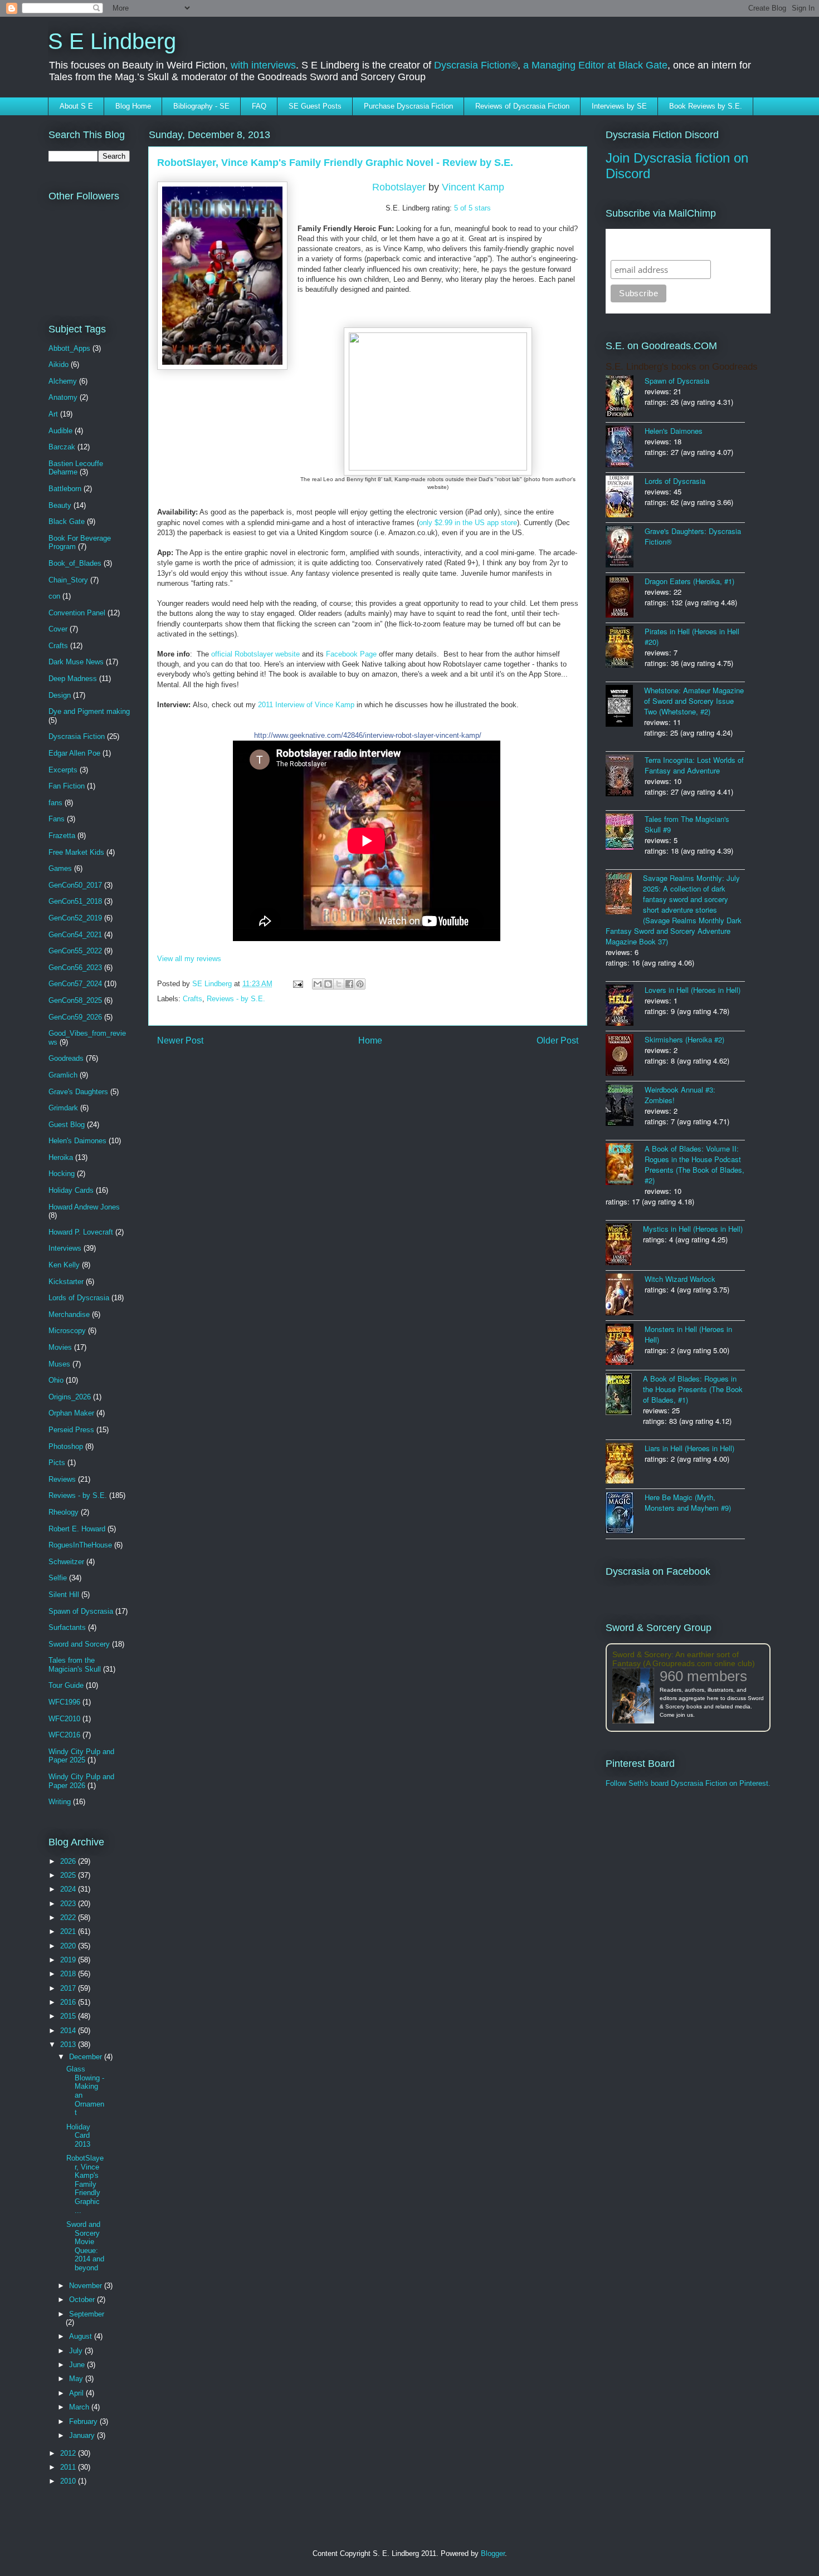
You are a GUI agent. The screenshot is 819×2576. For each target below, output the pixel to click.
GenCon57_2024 (75, 984)
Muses (59, 1364)
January (83, 2435)
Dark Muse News (76, 662)
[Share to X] (339, 984)
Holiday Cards (71, 1190)
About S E (76, 106)
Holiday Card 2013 (78, 2136)
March (80, 2407)
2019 (69, 1960)
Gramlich (63, 1075)
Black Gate (67, 521)
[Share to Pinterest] (360, 984)
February (84, 2421)
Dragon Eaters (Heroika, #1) (689, 581)
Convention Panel (77, 613)
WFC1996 (64, 1702)
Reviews (62, 1479)
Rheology (64, 1512)
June (78, 2365)
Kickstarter (66, 1282)
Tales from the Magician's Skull (75, 1665)
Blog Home (133, 106)
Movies (60, 1347)
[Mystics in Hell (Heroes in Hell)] (624, 1245)
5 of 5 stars (472, 208)
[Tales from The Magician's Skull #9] (625, 833)
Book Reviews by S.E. (706, 106)
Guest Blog (67, 1125)
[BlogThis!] (328, 984)
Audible (60, 431)
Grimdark (63, 1108)
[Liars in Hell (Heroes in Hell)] (625, 1464)
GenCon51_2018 (75, 901)
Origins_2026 (70, 1397)
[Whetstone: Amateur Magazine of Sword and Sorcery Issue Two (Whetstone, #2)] (625, 707)
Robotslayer (399, 187)
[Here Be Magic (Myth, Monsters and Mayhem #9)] (625, 1514)
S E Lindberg (112, 41)
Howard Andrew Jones (84, 1207)
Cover (58, 629)
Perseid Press (71, 1430)
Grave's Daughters (78, 1092)
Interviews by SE (619, 106)
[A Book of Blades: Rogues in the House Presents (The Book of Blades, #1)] (624, 1395)
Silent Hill (64, 1595)
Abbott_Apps (69, 348)
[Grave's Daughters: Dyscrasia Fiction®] (625, 548)
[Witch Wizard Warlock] (625, 1296)
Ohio (56, 1380)
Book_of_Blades (75, 563)
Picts (57, 1463)
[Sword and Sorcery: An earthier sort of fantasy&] (636, 1696)
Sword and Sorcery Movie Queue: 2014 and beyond (85, 2246)
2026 (69, 1861)
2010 (69, 2481)
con (54, 596)
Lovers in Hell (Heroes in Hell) (693, 990)
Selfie (58, 1578)
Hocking (62, 1174)
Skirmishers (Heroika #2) (684, 1039)
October (83, 2300)
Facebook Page (351, 654)
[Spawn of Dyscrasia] (625, 397)
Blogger (493, 2553)
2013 (69, 2044)
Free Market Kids (76, 852)
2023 (69, 1904)
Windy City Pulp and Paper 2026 (81, 1781)
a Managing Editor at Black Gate (595, 65)
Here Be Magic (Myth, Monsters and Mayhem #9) (688, 1502)
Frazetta (62, 836)
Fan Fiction (67, 786)
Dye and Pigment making (89, 711)
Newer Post (180, 1040)
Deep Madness (73, 679)
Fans (57, 819)
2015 (69, 2016)
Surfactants (67, 1627)
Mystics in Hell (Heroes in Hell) (693, 1229)
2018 (69, 1974)
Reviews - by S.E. (236, 999)
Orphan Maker (71, 1413)
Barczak (62, 447)
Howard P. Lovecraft (81, 1232)
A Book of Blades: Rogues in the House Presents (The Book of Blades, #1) (693, 1389)
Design (60, 695)
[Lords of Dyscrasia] (625, 498)
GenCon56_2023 (75, 968)
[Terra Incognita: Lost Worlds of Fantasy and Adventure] (625, 777)
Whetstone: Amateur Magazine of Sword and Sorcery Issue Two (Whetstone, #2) (694, 701)
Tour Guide (66, 1685)
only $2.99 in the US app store (468, 523)
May (77, 2379)
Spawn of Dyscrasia (81, 1611)
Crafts (192, 999)
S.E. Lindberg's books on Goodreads (682, 367)
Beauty (60, 505)
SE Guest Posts (315, 106)
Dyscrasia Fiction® (476, 65)
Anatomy (63, 397)
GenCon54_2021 (75, 935)
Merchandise (69, 1314)
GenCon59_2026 (75, 1017)
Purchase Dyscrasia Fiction (408, 106)
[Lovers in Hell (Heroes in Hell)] (625, 1006)
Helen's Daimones (77, 1141)
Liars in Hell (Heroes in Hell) (689, 1448)
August (82, 2336)
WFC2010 (64, 1719)
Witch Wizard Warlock (680, 1279)
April (77, 2393)
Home (370, 1040)
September (87, 2314)
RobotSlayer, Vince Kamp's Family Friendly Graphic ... (85, 2184)
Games (60, 868)
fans (55, 803)
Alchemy (63, 381)
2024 (69, 1889)
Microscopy (67, 1331)
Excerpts (63, 770)
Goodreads (66, 1058)
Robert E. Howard (77, 1529)
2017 (69, 1988)
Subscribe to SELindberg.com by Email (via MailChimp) (681, 244)
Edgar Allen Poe (74, 753)
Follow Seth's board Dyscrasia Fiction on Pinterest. (688, 1783)
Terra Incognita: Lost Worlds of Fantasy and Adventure (694, 765)
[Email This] (318, 984)
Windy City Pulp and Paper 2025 (81, 1756)
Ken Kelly (64, 1265)
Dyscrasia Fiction (77, 736)
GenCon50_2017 (75, 885)
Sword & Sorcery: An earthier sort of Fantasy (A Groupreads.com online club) (684, 1659)
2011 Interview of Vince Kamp (306, 705)
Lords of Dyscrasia (79, 1298)
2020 (69, 1946)
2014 (69, 2031)
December (87, 2057)
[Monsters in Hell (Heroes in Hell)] (625, 1345)
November (87, 2286)
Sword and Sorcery (79, 1644)
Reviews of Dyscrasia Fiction (522, 106)
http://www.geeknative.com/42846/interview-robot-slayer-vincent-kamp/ (368, 735)
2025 (69, 1875)
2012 (69, 2453)
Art (53, 414)
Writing (60, 1802)
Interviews (65, 1248)
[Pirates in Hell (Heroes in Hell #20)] (625, 648)
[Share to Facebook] (349, 984)
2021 (69, 1931)
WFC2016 (64, 1735)
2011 (69, 2467)
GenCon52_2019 (75, 918)
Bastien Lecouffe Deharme (76, 468)
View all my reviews (189, 959)
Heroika (61, 1157)
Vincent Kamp (473, 187)
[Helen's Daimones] (625, 447)
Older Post (557, 1040)
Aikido (58, 364)
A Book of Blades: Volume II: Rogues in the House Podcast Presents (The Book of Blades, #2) (694, 1164)
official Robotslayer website (255, 654)
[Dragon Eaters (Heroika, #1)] (625, 598)
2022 (69, 1918)
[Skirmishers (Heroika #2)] (625, 1056)
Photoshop (66, 1446)
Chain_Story (68, 580)
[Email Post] (297, 984)
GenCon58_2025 (75, 1000)
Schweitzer (66, 1562)
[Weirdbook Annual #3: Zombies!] (625, 1106)
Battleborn (65, 489)
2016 (69, 2002)
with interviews (263, 65)
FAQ (259, 106)
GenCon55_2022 (75, 951)
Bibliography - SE (201, 106)
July (77, 2351)
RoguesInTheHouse (80, 1545)
